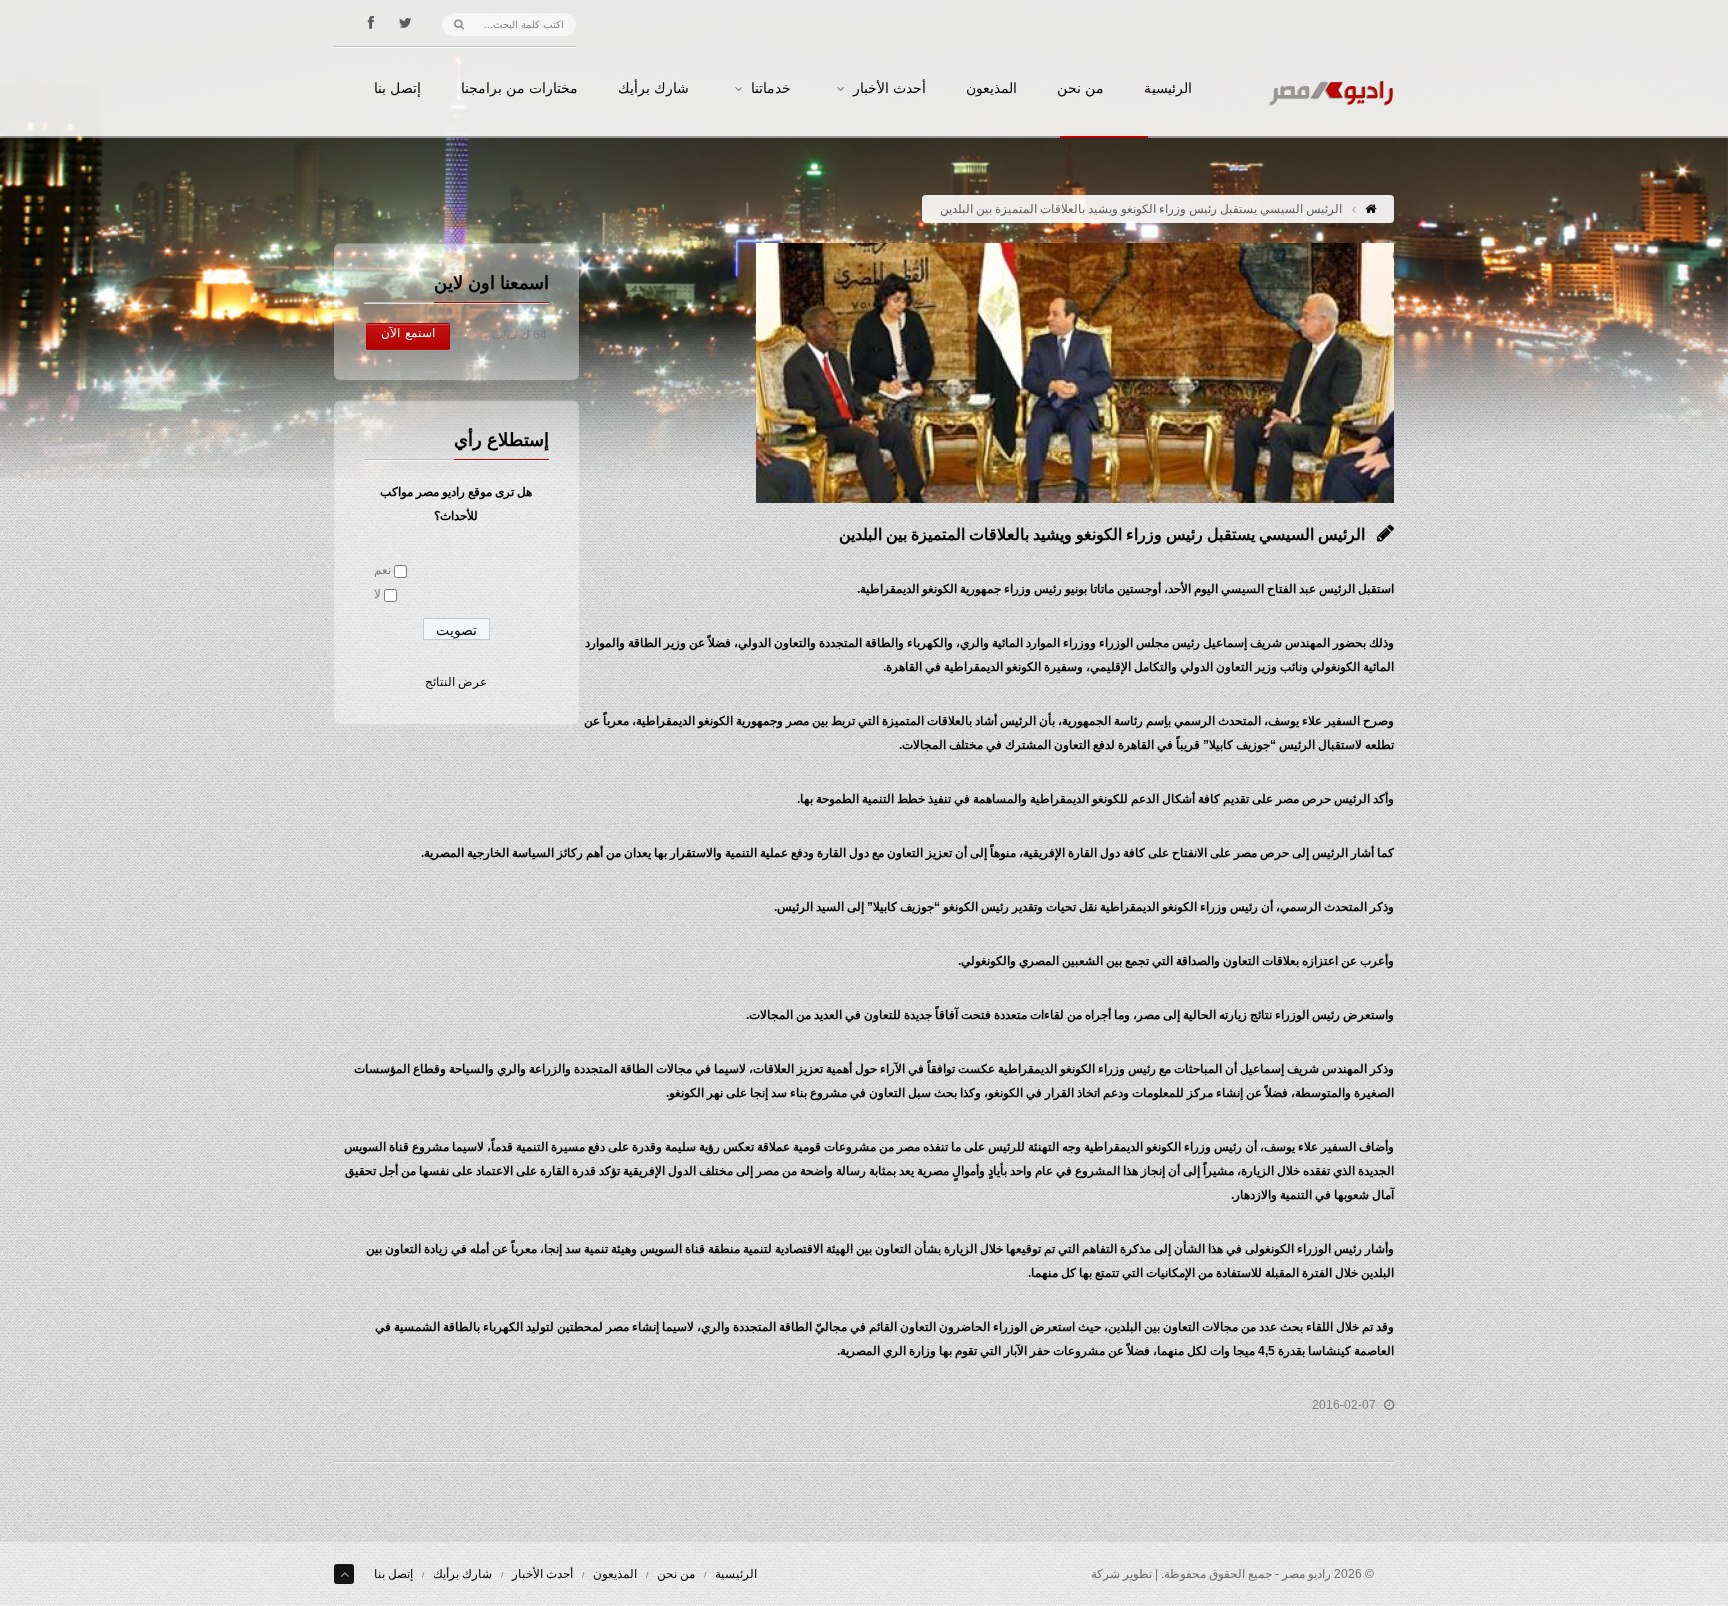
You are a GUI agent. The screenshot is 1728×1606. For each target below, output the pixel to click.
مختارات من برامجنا (519, 89)
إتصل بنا (397, 89)
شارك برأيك (653, 89)
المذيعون (991, 89)
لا (377, 594)
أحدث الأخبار (889, 89)
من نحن (1080, 89)
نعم (382, 570)
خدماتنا (771, 89)
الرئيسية (1168, 89)
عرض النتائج (456, 682)
